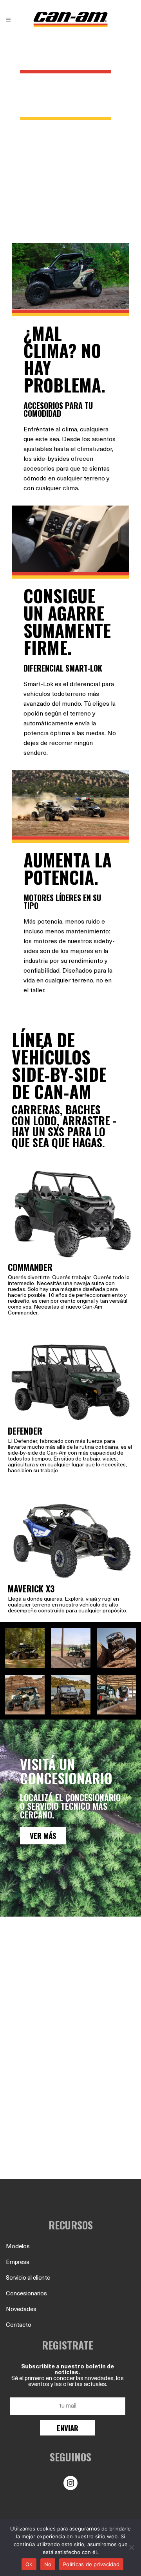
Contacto (19, 2325)
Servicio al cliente (28, 2278)
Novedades (21, 2310)
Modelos (18, 2247)
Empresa (18, 2263)
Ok (29, 2564)
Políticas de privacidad (91, 2564)
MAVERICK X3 (31, 1588)
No (48, 2564)
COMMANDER (30, 1267)
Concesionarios (26, 2294)
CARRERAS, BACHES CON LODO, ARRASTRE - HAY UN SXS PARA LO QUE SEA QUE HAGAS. (64, 1126)
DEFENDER (25, 1431)
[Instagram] (70, 2483)
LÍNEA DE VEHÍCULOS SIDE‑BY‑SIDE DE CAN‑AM (59, 1065)
